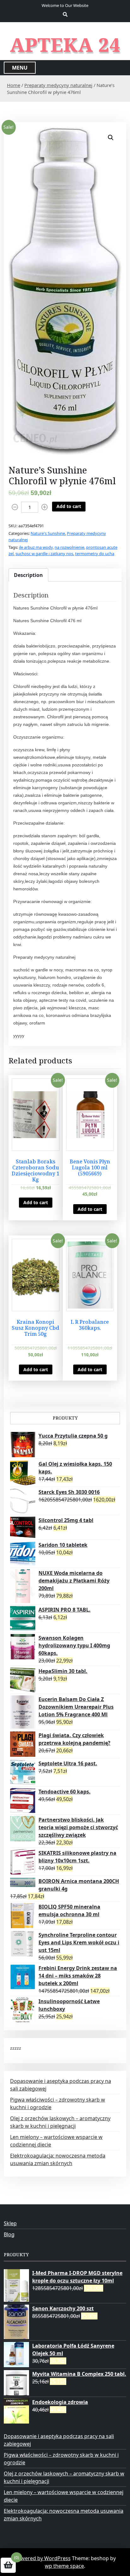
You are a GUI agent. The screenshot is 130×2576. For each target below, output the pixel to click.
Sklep (10, 2223)
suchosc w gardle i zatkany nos (44, 554)
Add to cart (69, 506)
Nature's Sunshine (48, 533)
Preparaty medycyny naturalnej (58, 85)
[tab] (28, 575)
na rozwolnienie (69, 547)
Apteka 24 (65, 45)
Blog (9, 2234)
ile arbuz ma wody (36, 547)
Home (14, 85)
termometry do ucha (95, 554)
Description (28, 575)
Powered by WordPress (43, 2558)
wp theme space (64, 2566)
